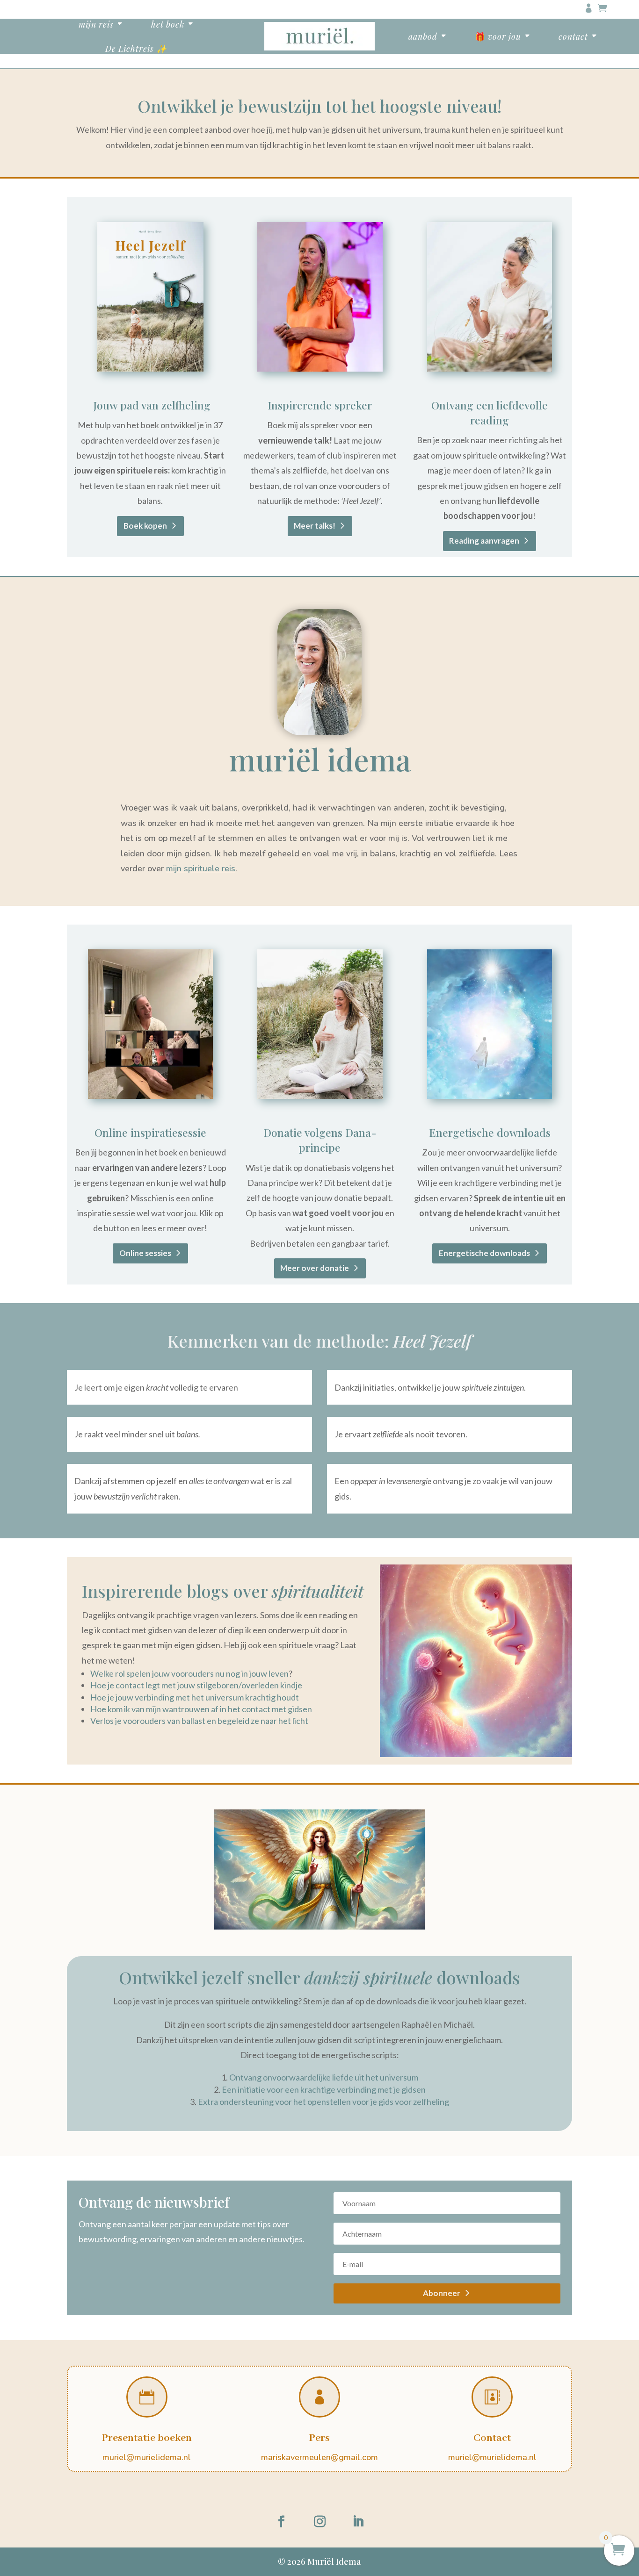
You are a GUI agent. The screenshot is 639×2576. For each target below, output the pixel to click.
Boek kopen (145, 526)
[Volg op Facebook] (281, 2522)
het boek (168, 24)
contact (573, 36)
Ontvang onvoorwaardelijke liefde (292, 2077)
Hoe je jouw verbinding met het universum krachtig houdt (195, 1697)
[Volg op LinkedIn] (358, 2522)
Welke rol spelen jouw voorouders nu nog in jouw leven (189, 1673)
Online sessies (145, 1253)
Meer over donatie (315, 1268)
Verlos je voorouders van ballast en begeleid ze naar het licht (199, 1721)
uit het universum (386, 2077)
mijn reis (96, 24)
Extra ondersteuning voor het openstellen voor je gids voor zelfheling (323, 2102)
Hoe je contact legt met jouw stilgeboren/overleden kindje (196, 1685)
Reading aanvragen (484, 541)
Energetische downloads (484, 1253)
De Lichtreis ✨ (136, 48)
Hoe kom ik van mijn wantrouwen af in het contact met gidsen (201, 1709)
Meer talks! (315, 526)
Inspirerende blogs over (223, 1591)
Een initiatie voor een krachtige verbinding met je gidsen (324, 2089)
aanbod (423, 36)
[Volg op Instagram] (319, 2522)
